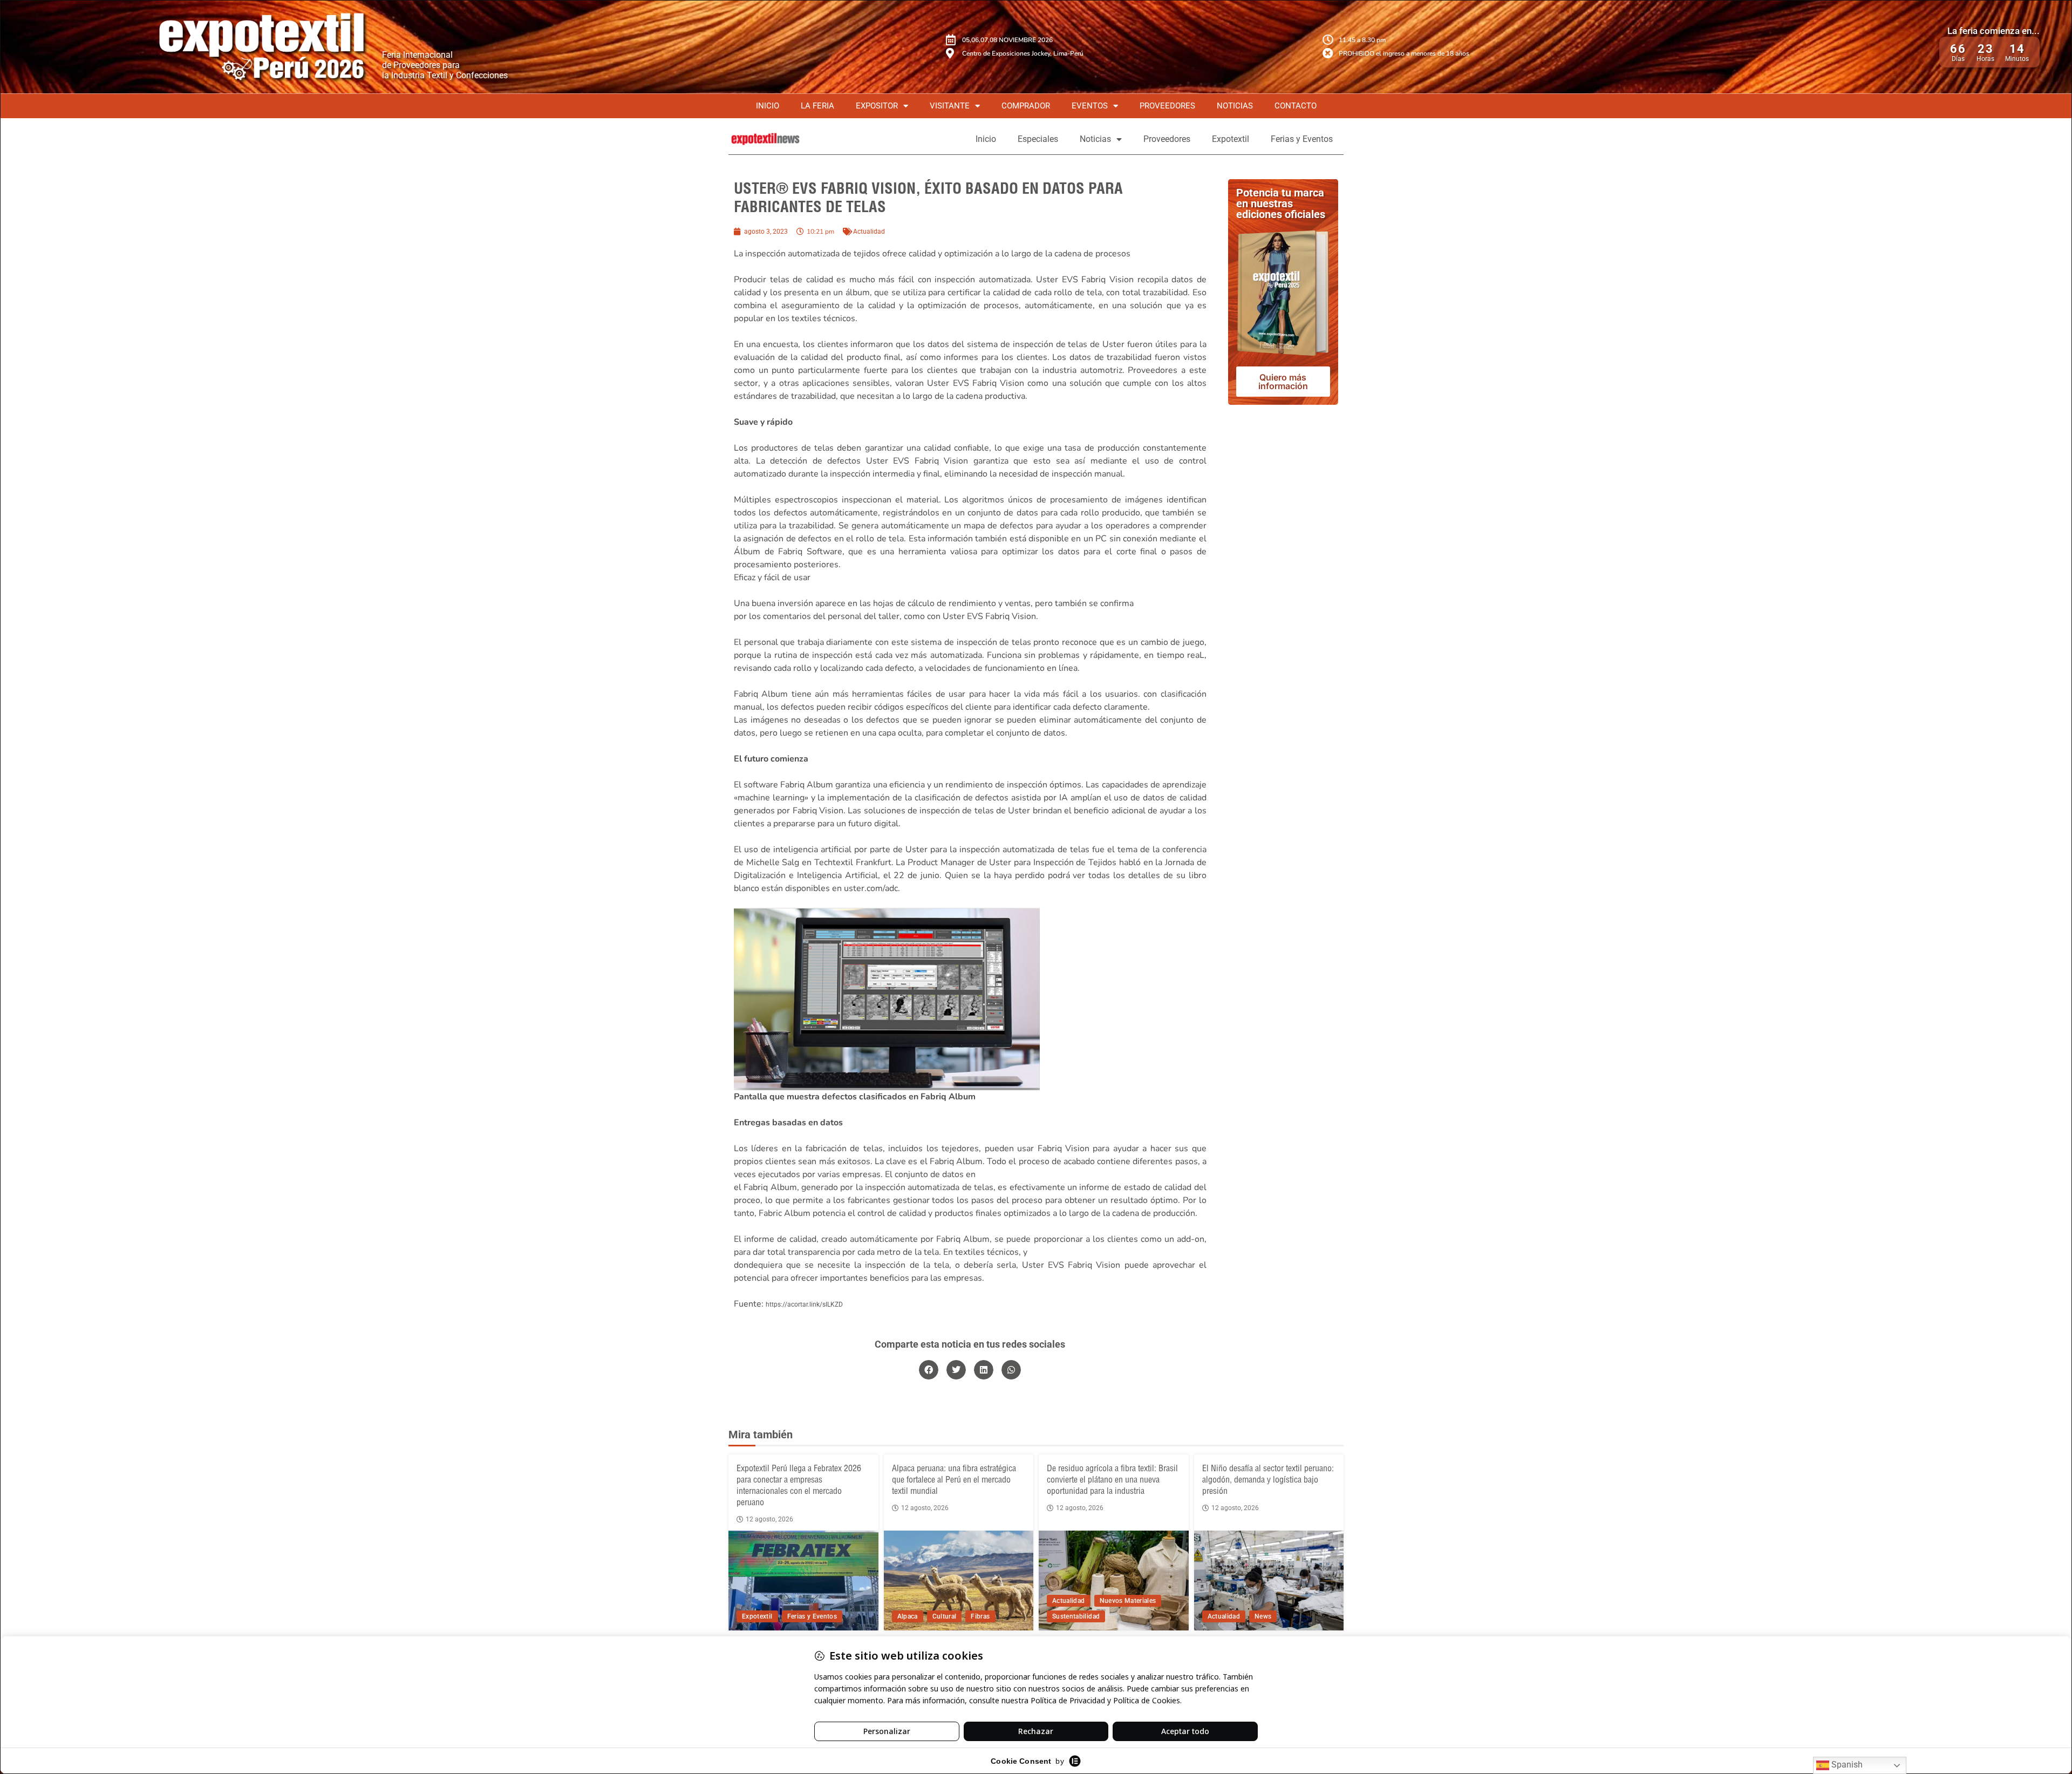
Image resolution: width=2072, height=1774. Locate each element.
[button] (929, 1370)
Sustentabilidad (1076, 1616)
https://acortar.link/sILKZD (804, 1304)
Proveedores (1167, 106)
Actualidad (869, 232)
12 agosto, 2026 (769, 1519)
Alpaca (908, 1616)
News (1263, 1616)
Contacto (1296, 106)
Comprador (1026, 106)
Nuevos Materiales (1128, 1601)
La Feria (817, 106)
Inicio (768, 106)
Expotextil (1231, 139)
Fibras (980, 1616)
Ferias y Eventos (1302, 139)
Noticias (1235, 106)
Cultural (945, 1616)
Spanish (1846, 1765)
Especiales (1038, 139)
